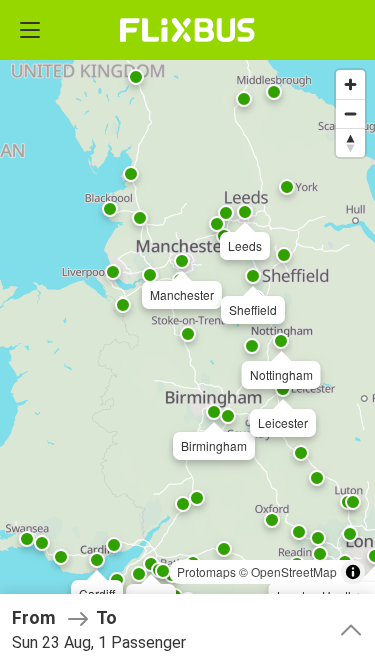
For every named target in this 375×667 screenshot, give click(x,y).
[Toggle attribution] (353, 572)
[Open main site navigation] (30, 30)
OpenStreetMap (294, 571)
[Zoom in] (350, 84)
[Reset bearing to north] (350, 142)
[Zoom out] (350, 113)
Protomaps (206, 571)
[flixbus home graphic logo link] (187, 30)
